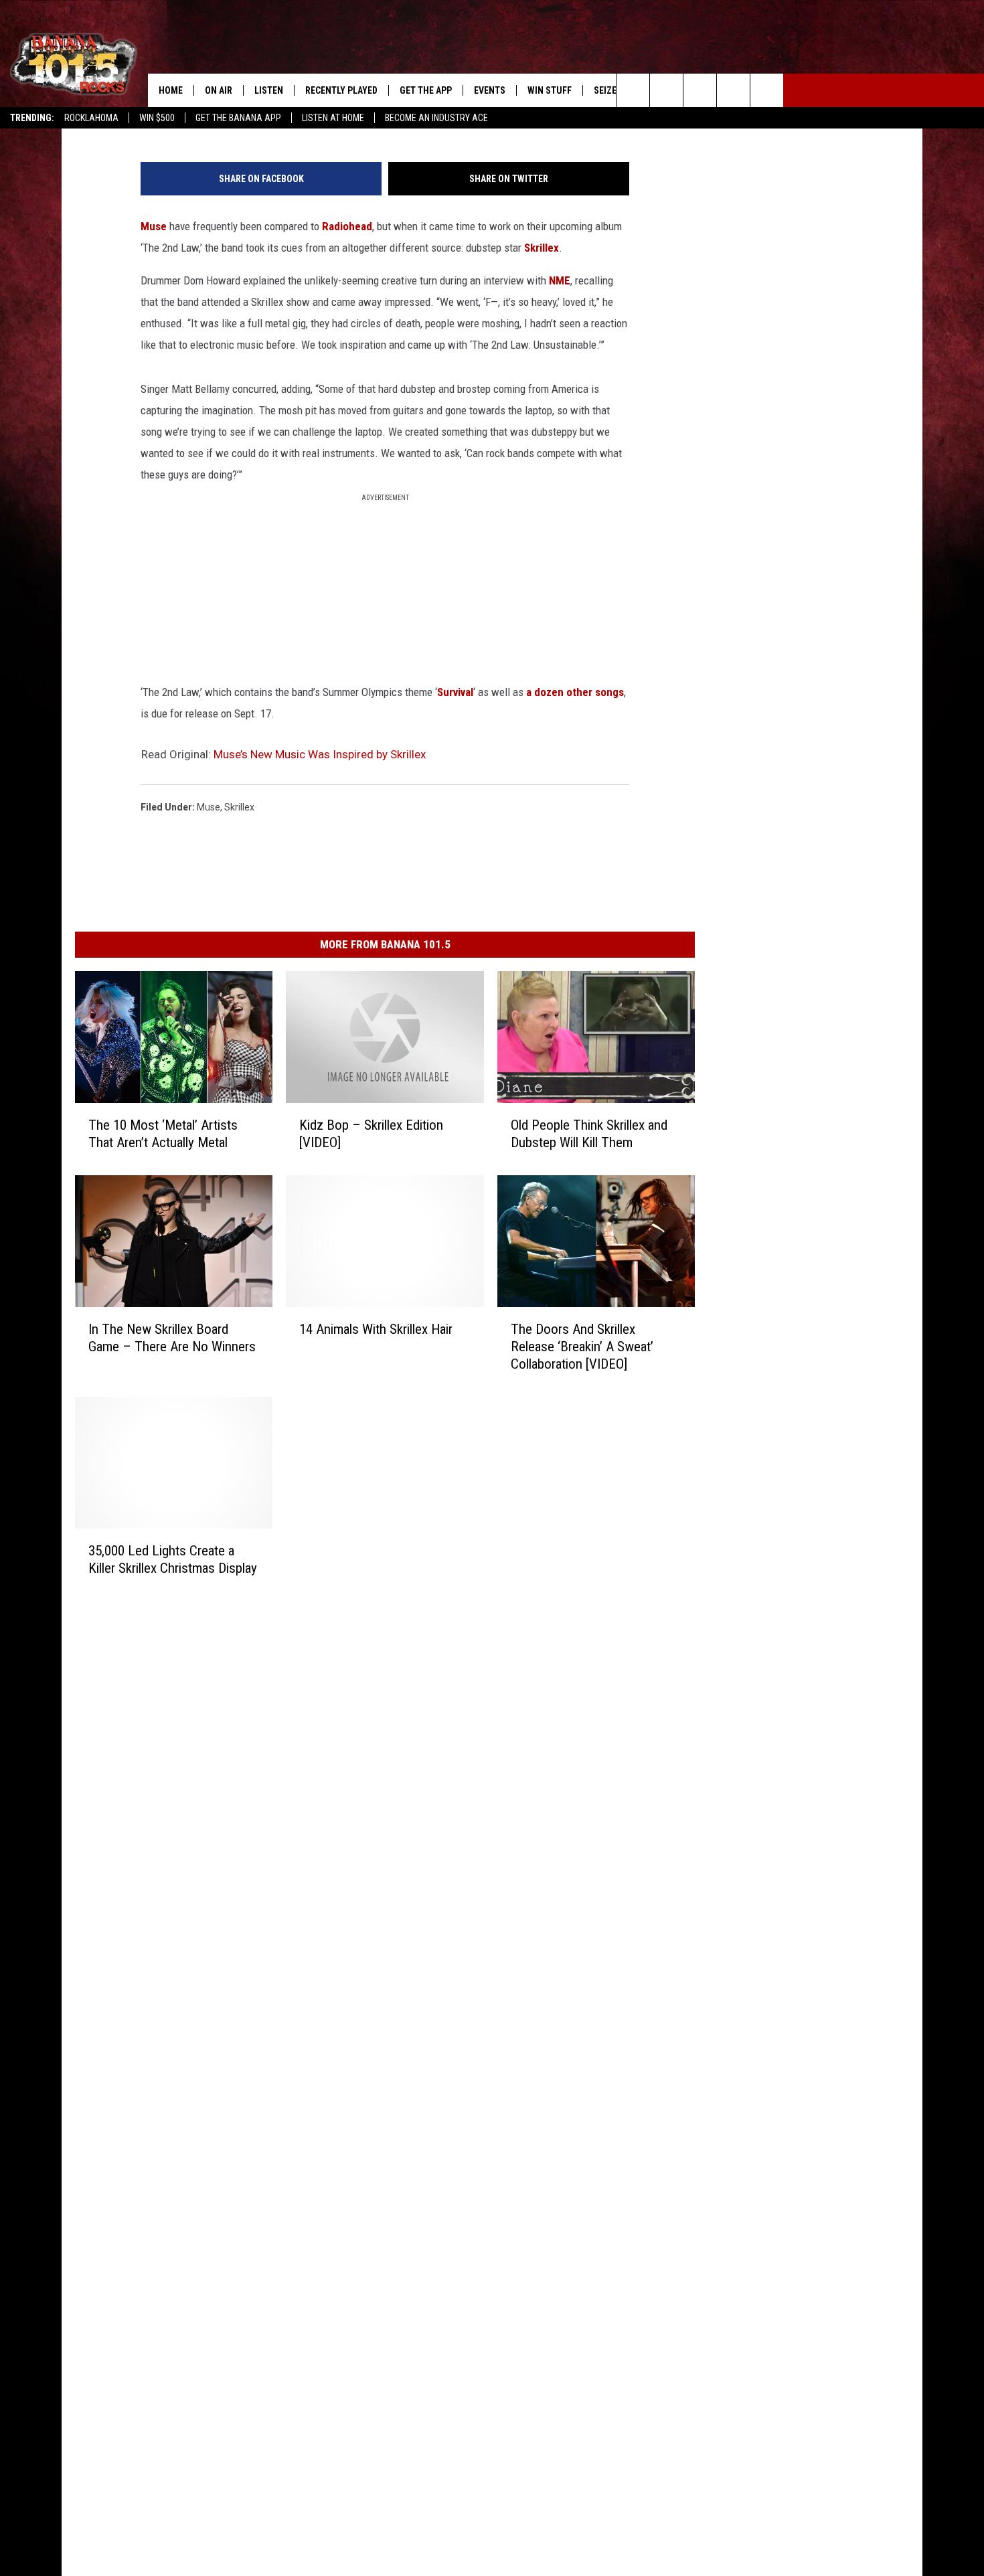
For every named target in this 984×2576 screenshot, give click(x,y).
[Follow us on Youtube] (767, 90)
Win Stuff (550, 90)
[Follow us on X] (733, 90)
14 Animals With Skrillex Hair (376, 1328)
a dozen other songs (575, 692)
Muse (154, 226)
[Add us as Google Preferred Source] (666, 90)
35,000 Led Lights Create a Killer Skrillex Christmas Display (173, 1559)
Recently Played (341, 90)
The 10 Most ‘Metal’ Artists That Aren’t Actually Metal (163, 1133)
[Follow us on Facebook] (700, 90)
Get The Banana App (238, 118)
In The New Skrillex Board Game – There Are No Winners (172, 1337)
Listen (269, 90)
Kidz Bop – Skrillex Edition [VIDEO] (371, 1133)
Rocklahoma (91, 118)
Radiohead (347, 226)
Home (171, 90)
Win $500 (157, 118)
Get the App (426, 90)
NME (560, 280)
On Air (219, 90)
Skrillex (542, 248)
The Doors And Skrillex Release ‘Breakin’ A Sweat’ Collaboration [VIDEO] (582, 1346)
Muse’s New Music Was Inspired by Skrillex (320, 754)
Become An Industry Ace (436, 118)
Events (490, 90)
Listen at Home (333, 118)
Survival (455, 692)
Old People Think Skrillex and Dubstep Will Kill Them (589, 1133)
